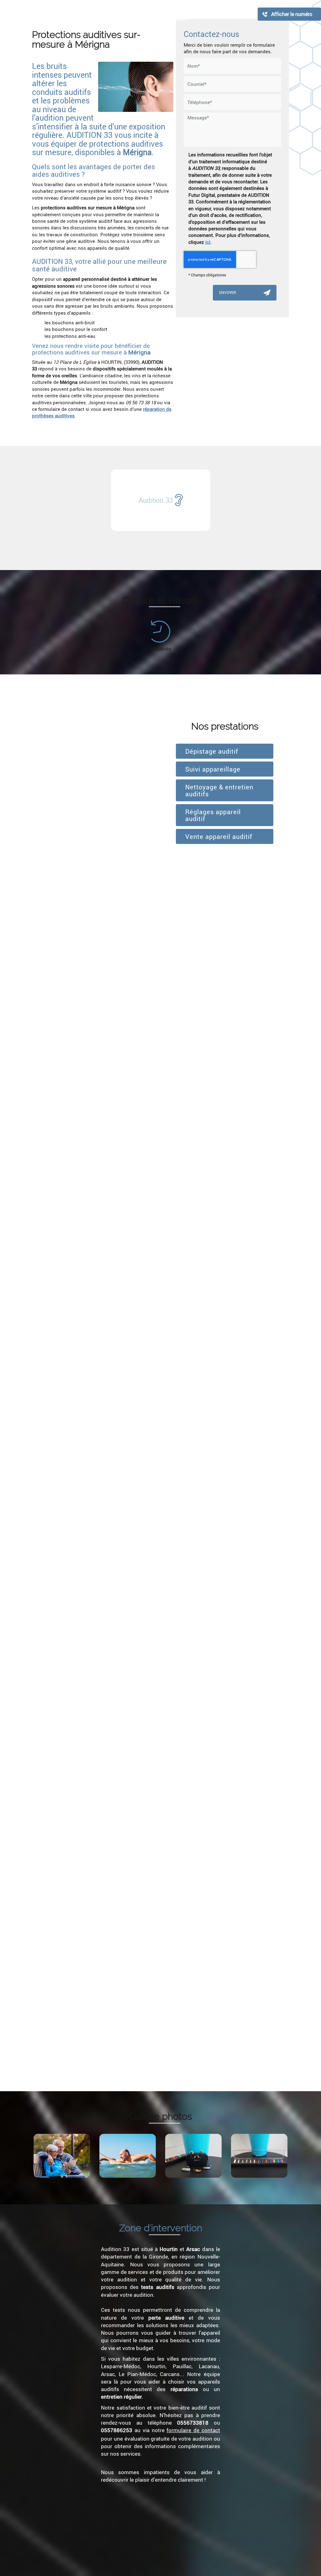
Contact (243, 14)
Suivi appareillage (213, 769)
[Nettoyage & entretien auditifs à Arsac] (259, 2156)
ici (208, 242)
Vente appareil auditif (220, 836)
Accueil (58, 14)
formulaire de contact (193, 2430)
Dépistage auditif (212, 751)
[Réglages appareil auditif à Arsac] (128, 2156)
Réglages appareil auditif (213, 815)
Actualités (212, 14)
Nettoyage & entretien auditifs (219, 790)
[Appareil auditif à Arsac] (193, 2156)
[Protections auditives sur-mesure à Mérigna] (136, 87)
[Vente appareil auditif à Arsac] (62, 2156)
